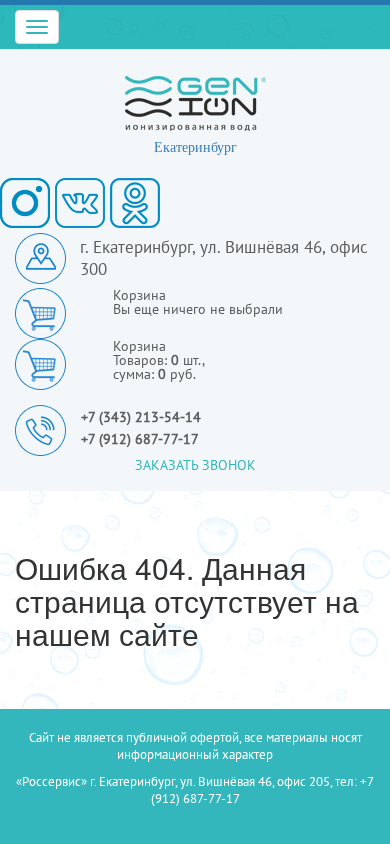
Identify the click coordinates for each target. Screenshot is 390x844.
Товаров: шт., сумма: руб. (159, 360)
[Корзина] (48, 363)
